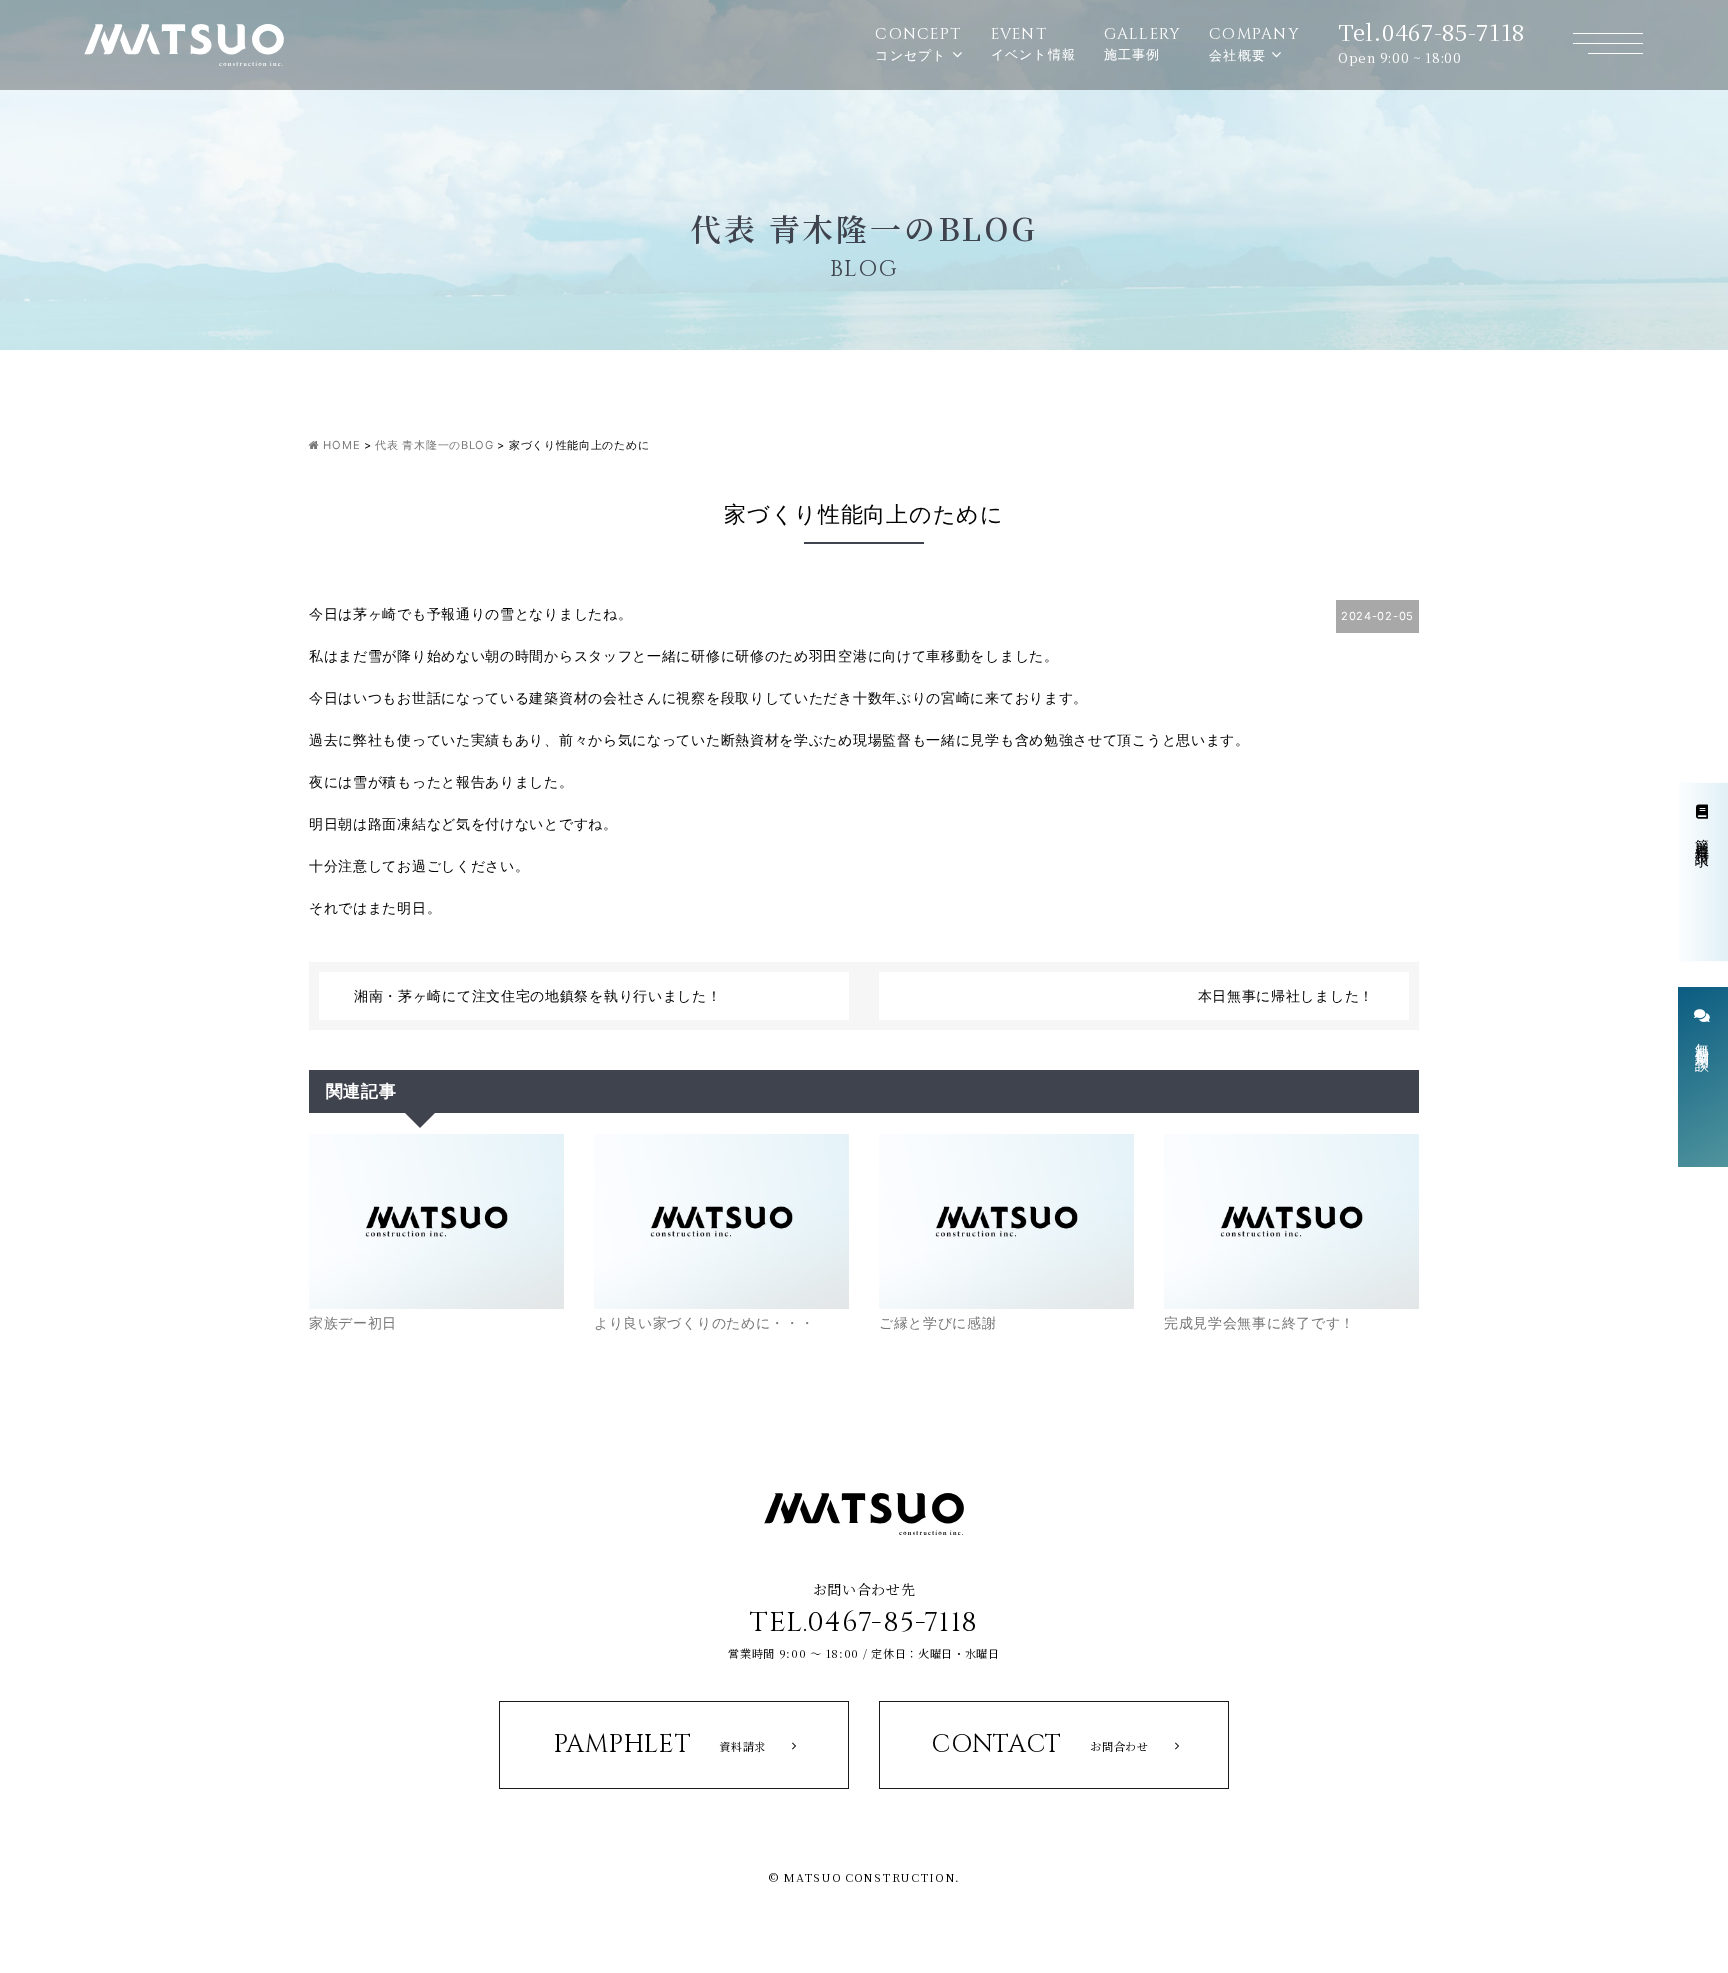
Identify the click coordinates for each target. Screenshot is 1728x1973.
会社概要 (1254, 43)
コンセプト (918, 43)
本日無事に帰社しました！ (1286, 995)
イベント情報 (1034, 43)
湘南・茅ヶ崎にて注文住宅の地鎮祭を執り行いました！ (538, 995)
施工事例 (1143, 43)
